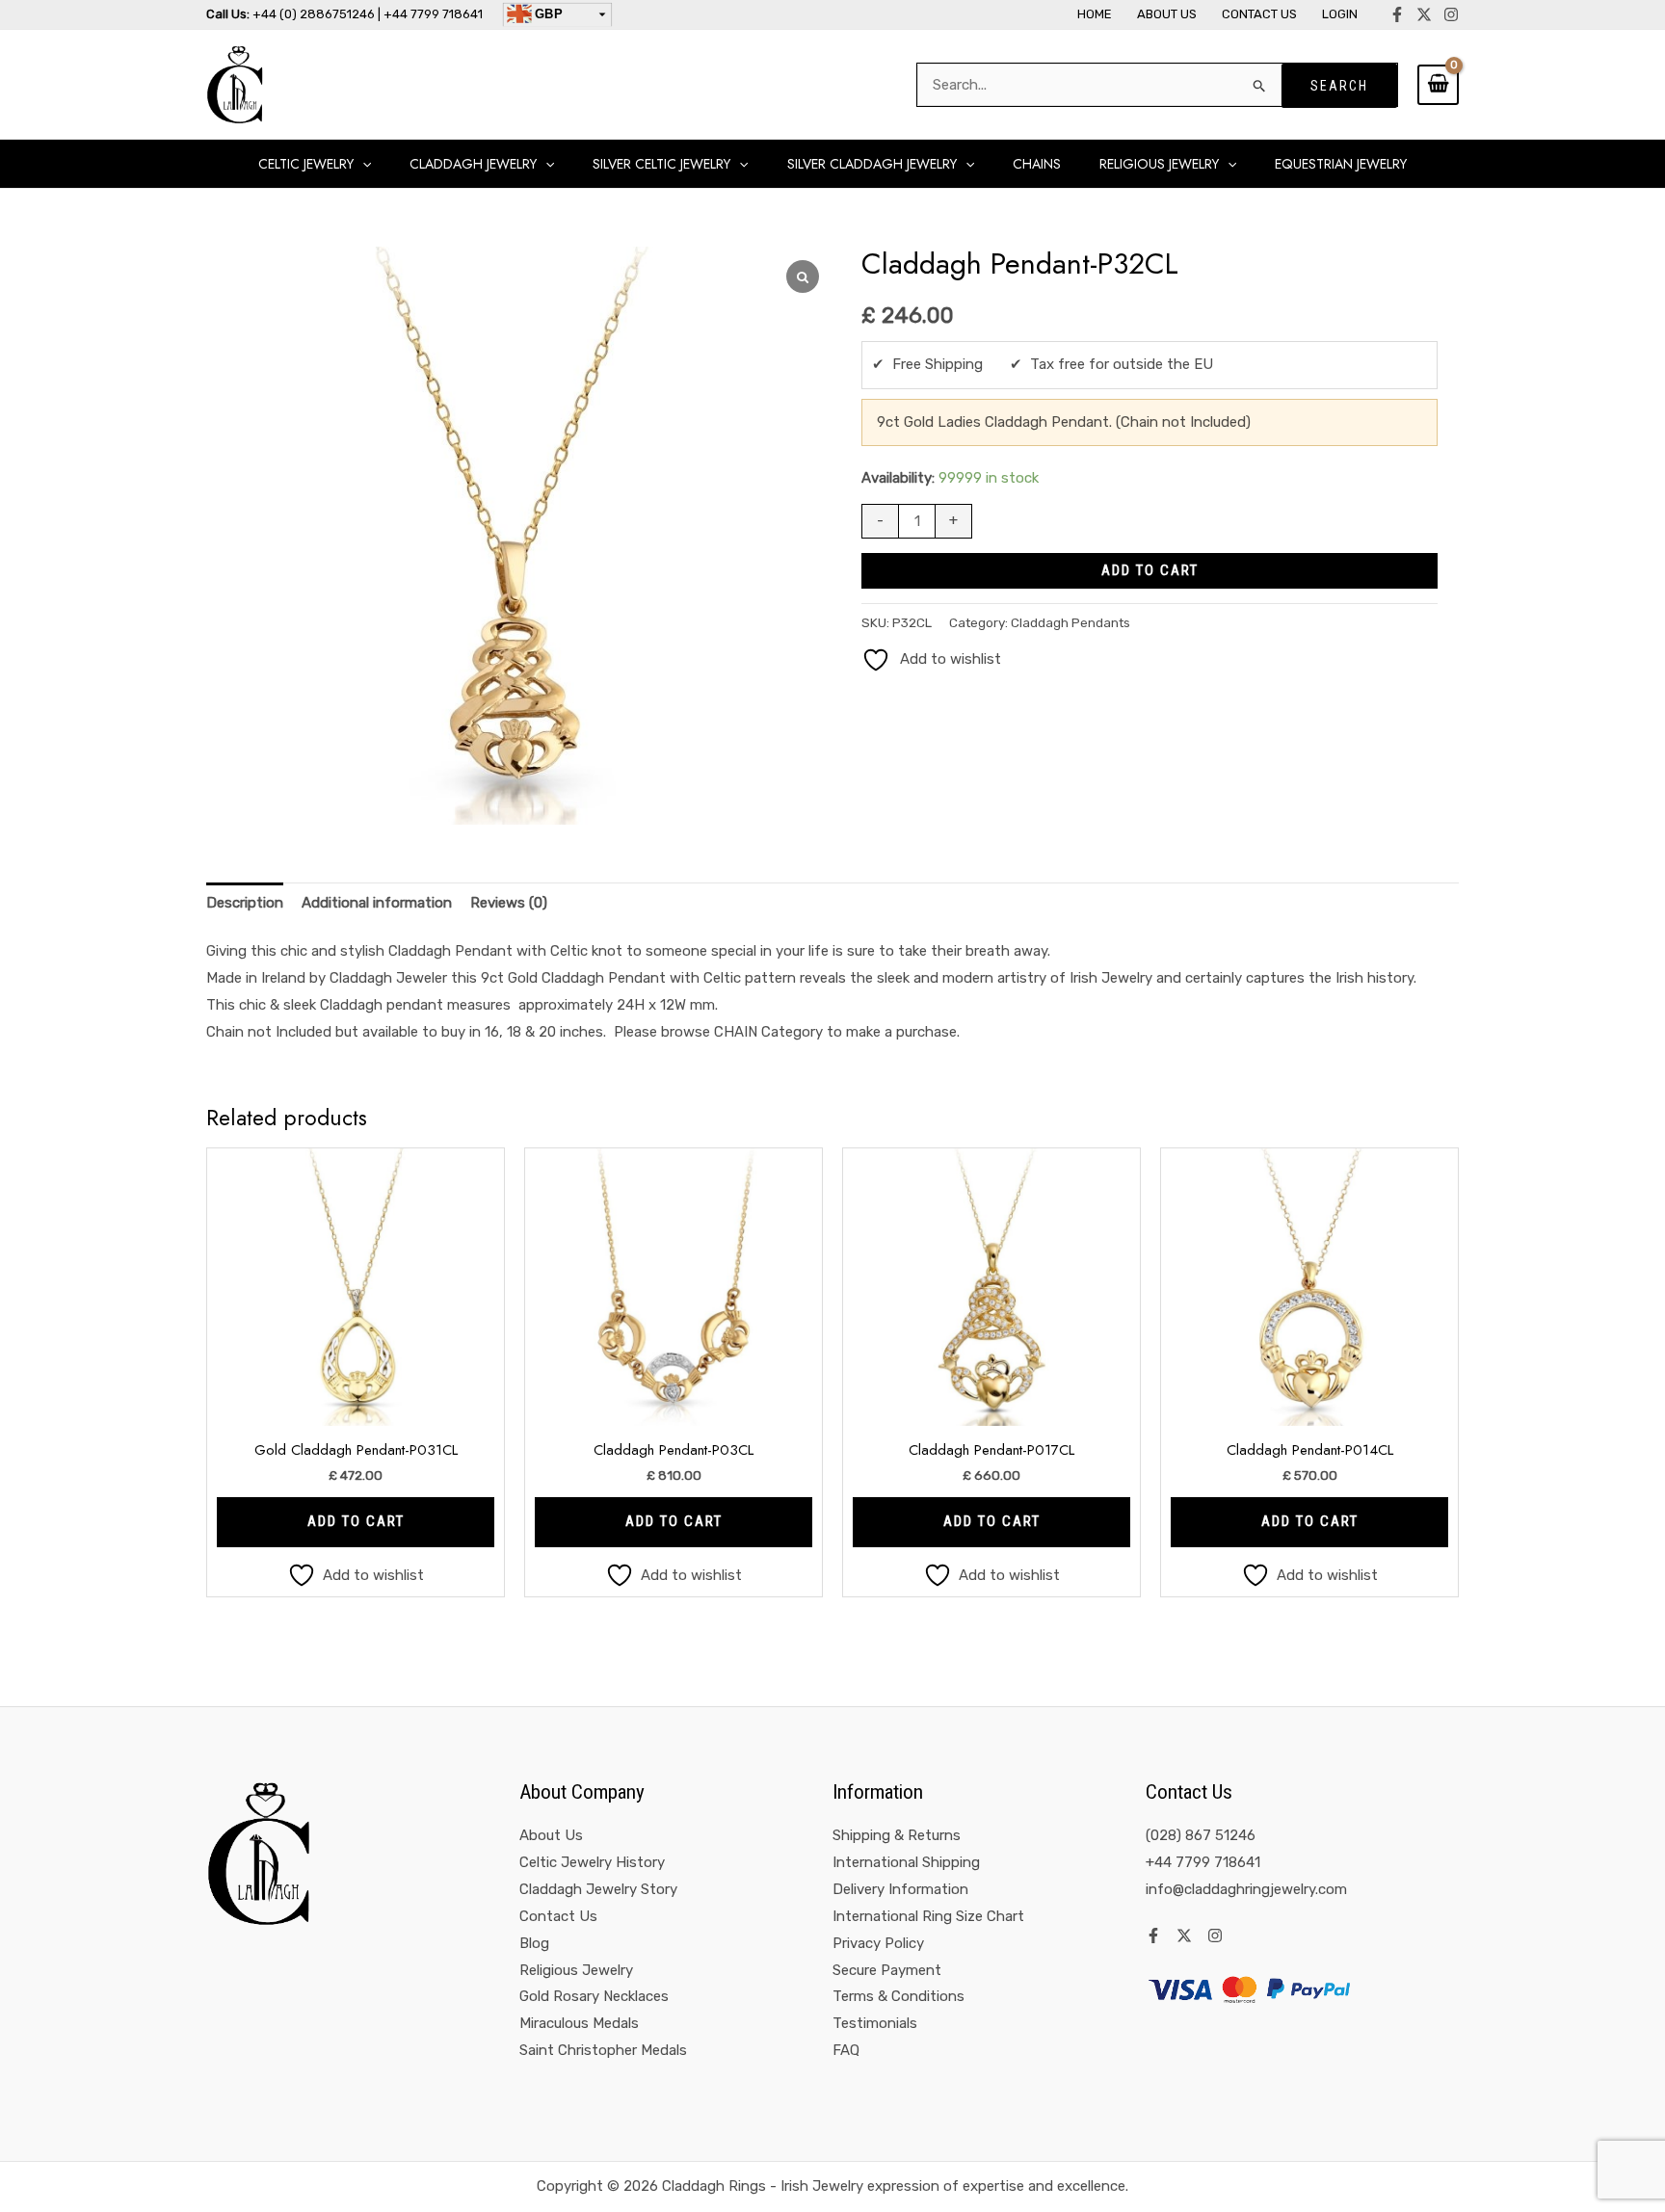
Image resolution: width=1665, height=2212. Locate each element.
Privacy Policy (878, 1943)
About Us (1167, 14)
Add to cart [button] (356, 1521)
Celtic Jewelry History (592, 1862)
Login (1340, 14)
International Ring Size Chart (928, 1916)
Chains (1037, 164)
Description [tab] (245, 903)
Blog (534, 1943)
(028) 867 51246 (1201, 1835)
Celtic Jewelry (306, 164)
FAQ (846, 2050)
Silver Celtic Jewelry (661, 164)
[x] (1424, 14)
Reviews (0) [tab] (509, 903)
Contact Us (1259, 14)
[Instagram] (1451, 14)
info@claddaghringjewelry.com (1246, 1889)
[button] (362, 164)
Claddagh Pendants (1070, 622)
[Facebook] (1397, 14)
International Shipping (906, 1862)
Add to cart (1150, 570)
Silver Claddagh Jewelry (872, 164)
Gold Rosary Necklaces (594, 1996)
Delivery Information (900, 1889)
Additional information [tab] (377, 903)
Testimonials (875, 2023)
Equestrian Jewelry (1341, 164)
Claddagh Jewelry (473, 164)
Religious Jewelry (576, 1970)
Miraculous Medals (579, 2023)
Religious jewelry (1159, 164)
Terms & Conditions (899, 1996)
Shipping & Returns (897, 1835)
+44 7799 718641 (1203, 1862)
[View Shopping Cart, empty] (1438, 85)
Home (1095, 14)
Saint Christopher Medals (603, 2050)
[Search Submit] (1260, 85)
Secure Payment (887, 1970)
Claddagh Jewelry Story (598, 1889)
